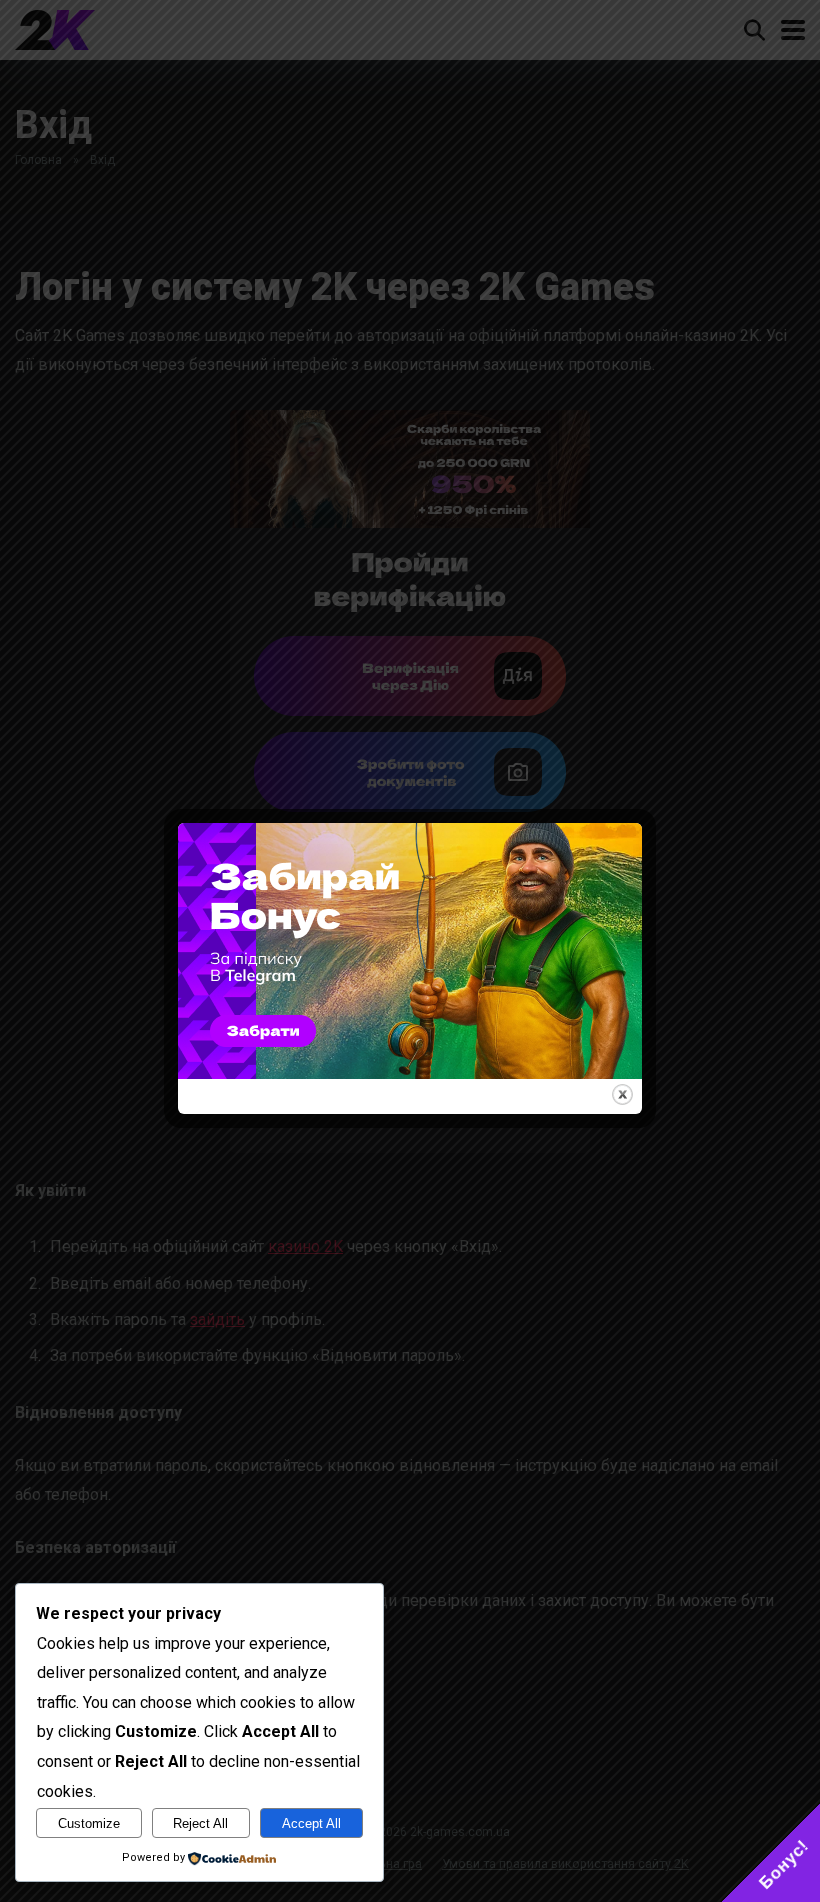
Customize (89, 1823)
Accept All (311, 1823)
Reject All (200, 1823)
